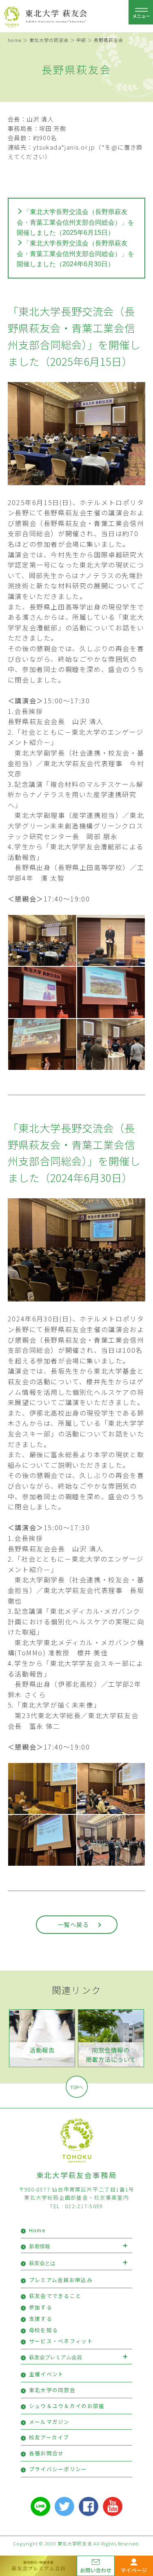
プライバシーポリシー (58, 2469)
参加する (41, 2307)
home (15, 40)
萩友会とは (42, 2263)
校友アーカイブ (49, 2437)
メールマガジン (49, 2422)
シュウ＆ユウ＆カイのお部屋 (67, 2406)
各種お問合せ (47, 2453)
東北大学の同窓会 (49, 40)
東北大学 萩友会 (57, 13)
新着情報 (40, 2246)
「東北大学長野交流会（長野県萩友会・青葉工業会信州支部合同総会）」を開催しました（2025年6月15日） (75, 222)
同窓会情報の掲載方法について (111, 2055)
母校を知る (43, 2330)
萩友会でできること (55, 2296)
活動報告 (42, 2050)
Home (37, 2230)
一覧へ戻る (73, 1924)
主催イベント (47, 2374)
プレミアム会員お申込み (61, 2280)
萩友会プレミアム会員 (55, 2357)
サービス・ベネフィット (61, 2341)
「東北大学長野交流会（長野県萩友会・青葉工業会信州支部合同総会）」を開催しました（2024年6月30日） (75, 254)
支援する (41, 2319)
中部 (81, 40)
